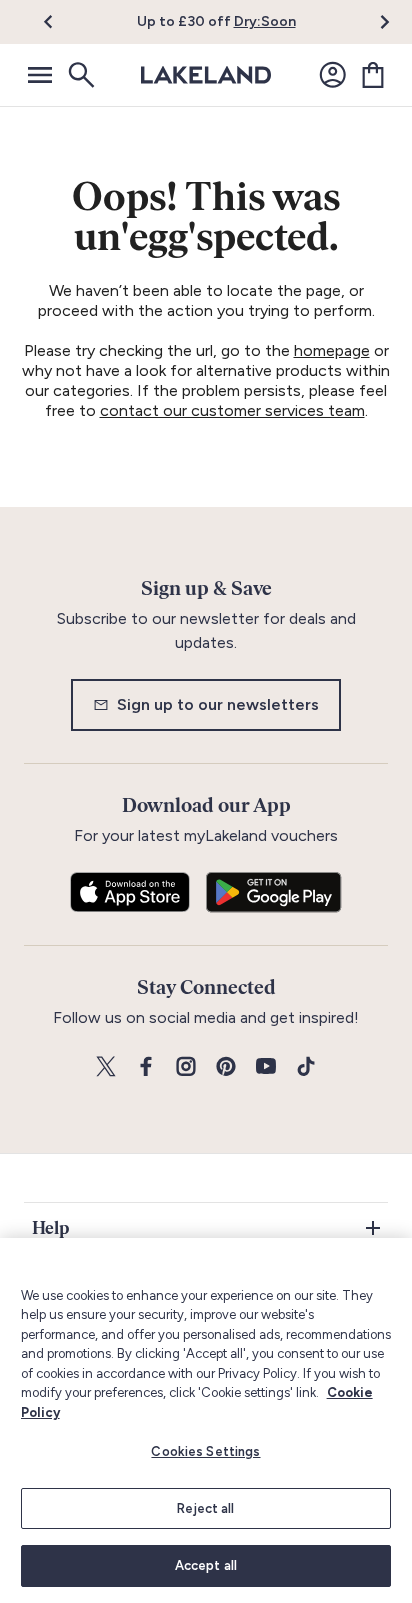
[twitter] (106, 1067)
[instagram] (186, 1067)
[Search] (80, 75)
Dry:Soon (265, 21)
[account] (333, 75)
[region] (206, 1420)
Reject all (205, 1508)
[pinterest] (226, 1067)
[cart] (373, 75)
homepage (332, 350)
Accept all (206, 1565)
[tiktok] (306, 1067)
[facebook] (146, 1067)
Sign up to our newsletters (218, 704)
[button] (59, 22)
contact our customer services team (232, 410)
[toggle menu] (40, 75)
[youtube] (266, 1067)
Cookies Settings (205, 1451)
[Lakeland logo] (206, 75)
